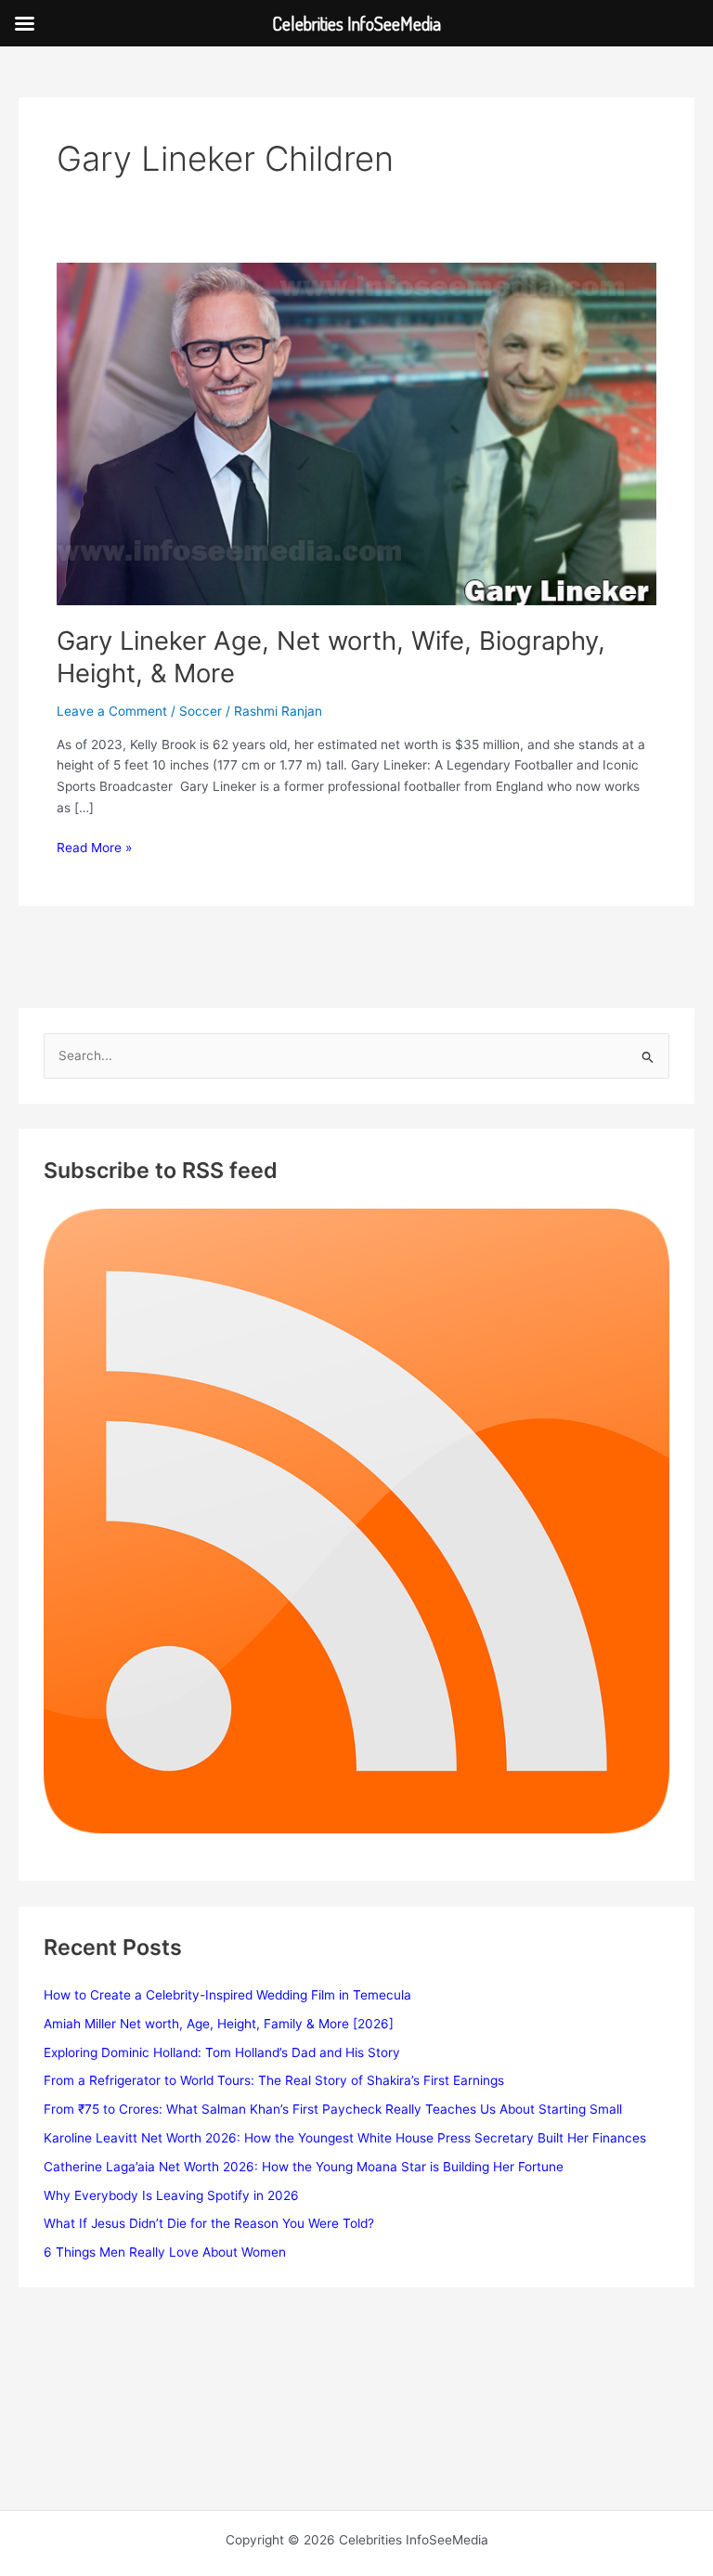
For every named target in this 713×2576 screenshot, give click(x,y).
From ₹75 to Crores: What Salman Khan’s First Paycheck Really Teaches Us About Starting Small (333, 2109)
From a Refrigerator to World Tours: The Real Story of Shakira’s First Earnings (274, 2080)
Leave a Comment (112, 711)
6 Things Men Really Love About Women (165, 2252)
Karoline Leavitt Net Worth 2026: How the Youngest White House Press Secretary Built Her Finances (345, 2138)
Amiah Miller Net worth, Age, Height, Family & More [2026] (219, 2024)
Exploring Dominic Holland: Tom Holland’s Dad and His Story (222, 2052)
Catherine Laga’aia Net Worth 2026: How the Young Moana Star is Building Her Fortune (304, 2167)
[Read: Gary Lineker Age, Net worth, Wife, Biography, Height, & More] (356, 433)
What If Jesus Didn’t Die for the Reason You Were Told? (209, 2223)
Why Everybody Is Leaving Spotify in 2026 (171, 2195)
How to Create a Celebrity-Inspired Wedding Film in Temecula (227, 1995)
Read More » (94, 849)
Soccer (201, 711)
